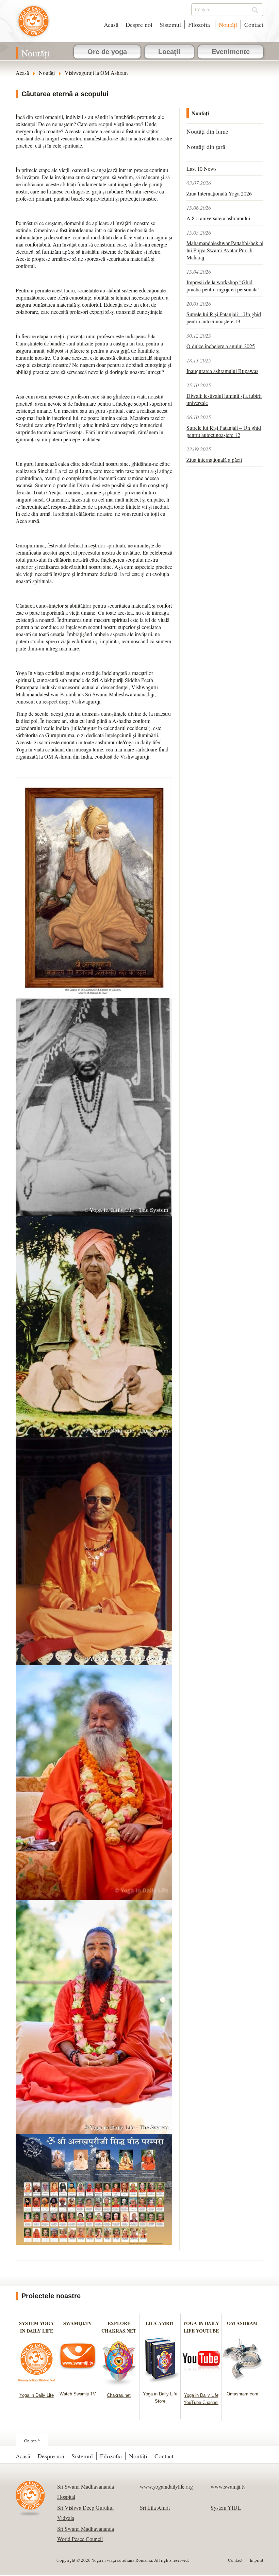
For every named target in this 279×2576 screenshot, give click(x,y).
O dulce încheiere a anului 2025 (221, 346)
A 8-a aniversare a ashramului (218, 218)
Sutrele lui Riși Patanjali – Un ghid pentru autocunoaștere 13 (224, 318)
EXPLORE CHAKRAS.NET (119, 2327)
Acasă (111, 24)
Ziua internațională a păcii (214, 460)
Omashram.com (242, 2394)
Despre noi (139, 24)
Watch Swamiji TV (78, 2394)
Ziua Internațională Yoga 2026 (219, 193)
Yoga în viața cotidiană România (34, 24)
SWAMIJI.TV (78, 2323)
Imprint (257, 2560)
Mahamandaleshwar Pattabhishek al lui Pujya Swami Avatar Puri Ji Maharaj (225, 250)
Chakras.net (119, 2395)
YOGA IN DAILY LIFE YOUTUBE (201, 2327)
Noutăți (228, 24)
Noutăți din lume (207, 131)
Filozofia (200, 24)
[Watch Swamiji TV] (78, 2383)
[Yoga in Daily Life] (37, 2384)
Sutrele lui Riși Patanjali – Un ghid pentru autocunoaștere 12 (224, 431)
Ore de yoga (107, 52)
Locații (169, 52)
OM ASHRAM (242, 2323)
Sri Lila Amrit (155, 2507)
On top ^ (32, 2441)
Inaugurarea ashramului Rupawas (222, 371)
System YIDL (226, 2507)
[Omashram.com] (242, 2383)
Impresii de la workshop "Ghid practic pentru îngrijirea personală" (224, 286)
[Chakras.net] (119, 2384)
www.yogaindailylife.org (166, 2486)
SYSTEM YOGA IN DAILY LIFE (36, 2327)
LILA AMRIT (160, 2323)
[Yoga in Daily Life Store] (160, 2383)
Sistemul (170, 24)
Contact (254, 24)
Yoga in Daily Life (37, 2395)
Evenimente (231, 52)
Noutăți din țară (206, 147)
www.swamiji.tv (228, 2486)
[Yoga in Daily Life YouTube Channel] (201, 2384)
